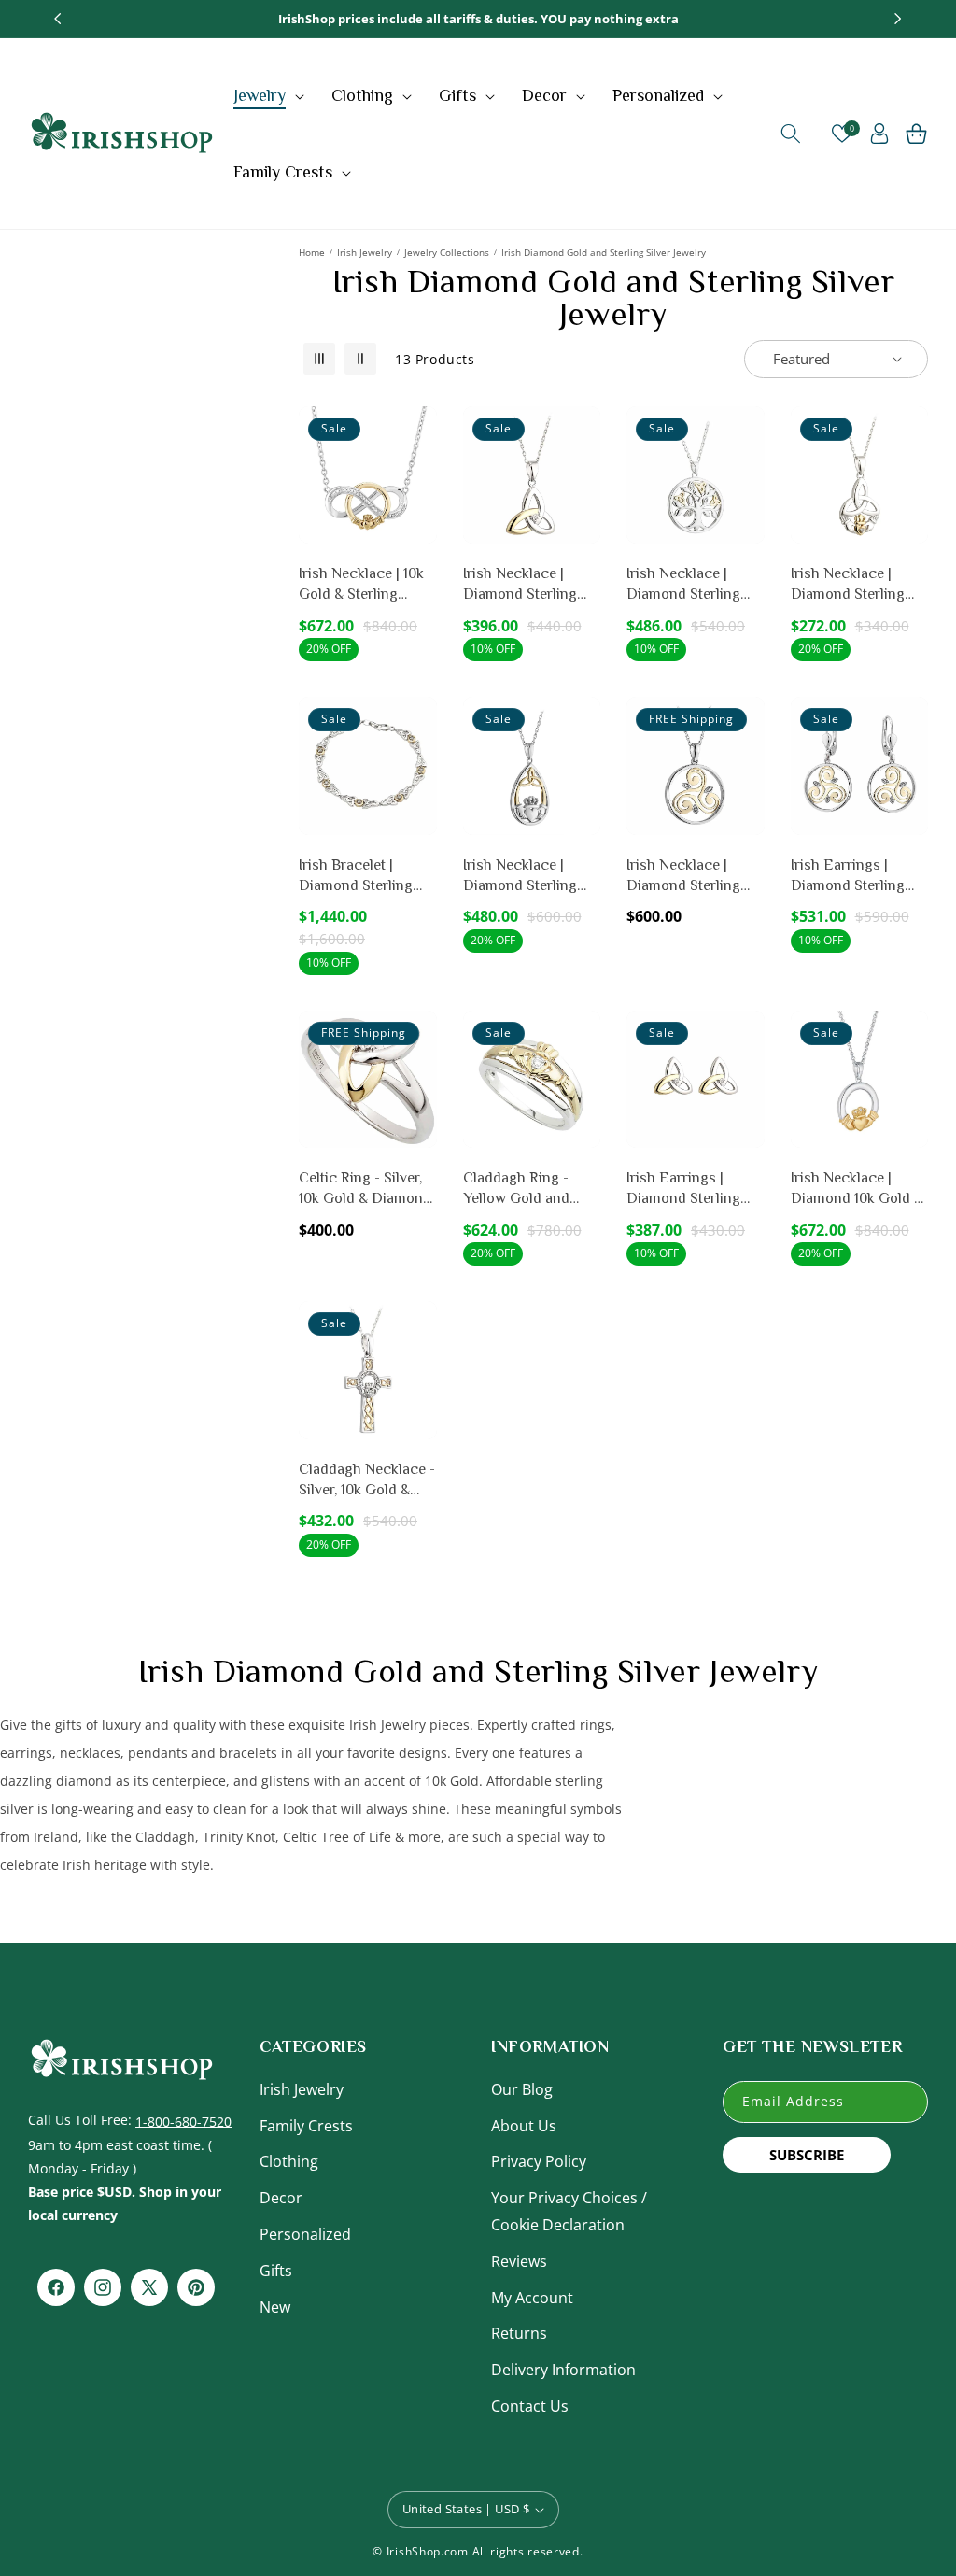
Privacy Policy (539, 2161)
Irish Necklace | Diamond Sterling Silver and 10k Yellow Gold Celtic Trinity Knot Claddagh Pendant (858, 585)
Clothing (289, 2161)
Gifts (276, 2271)
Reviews (519, 2261)
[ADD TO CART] (419, 478)
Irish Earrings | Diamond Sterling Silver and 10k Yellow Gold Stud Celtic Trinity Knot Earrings (695, 1189)
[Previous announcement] (58, 19)
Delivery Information (563, 2370)
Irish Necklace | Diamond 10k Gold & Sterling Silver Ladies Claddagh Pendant (859, 1189)
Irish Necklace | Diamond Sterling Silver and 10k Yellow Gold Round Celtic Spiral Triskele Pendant (694, 877)
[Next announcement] (898, 19)
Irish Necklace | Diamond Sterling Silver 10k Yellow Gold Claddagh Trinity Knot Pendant (530, 877)
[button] (271, 95)
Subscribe (807, 2155)
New (275, 2307)
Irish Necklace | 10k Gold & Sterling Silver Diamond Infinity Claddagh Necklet (361, 585)
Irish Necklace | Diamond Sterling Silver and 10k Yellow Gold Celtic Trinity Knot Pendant (531, 585)
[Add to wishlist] (419, 433)
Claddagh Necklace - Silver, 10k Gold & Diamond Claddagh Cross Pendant (367, 1481)
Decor (281, 2198)
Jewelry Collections (447, 252)
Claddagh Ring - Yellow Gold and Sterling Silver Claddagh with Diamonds (516, 1189)
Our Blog (522, 2089)
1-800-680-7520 (183, 2121)
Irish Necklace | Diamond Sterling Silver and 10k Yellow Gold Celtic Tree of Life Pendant (694, 585)
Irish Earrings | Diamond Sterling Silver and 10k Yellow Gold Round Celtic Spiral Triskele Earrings (858, 877)
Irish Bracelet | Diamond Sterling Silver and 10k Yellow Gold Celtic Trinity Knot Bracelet (366, 877)
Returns (519, 2333)
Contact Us (530, 2406)
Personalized (305, 2234)
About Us (524, 2126)
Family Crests (306, 2126)
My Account (532, 2298)
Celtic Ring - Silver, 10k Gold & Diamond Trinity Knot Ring (365, 1189)
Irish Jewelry (365, 252)
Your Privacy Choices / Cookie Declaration (569, 2211)
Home (312, 252)
